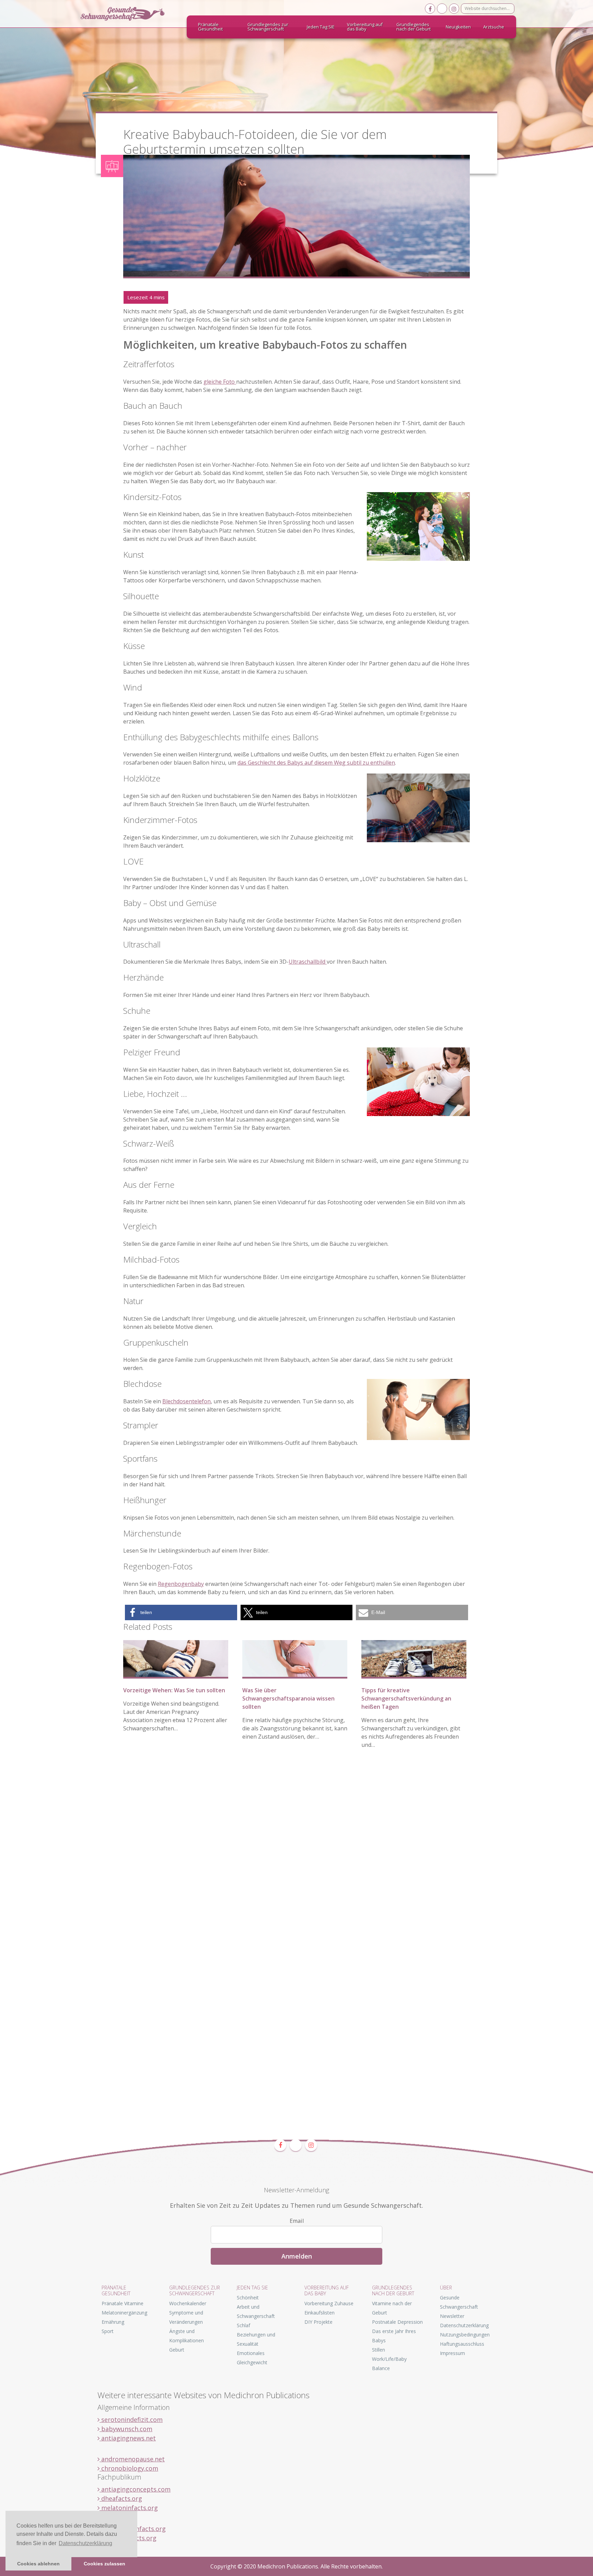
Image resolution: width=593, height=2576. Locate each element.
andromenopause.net (132, 2459)
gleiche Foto (220, 382)
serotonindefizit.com (131, 2420)
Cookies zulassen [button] (104, 2564)
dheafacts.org (121, 2498)
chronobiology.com (129, 2468)
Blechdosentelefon (187, 1401)
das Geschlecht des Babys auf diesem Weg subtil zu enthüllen (316, 763)
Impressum (452, 2353)
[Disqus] (296, 1860)
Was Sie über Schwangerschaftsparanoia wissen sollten (288, 1698)
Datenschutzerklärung (464, 2325)
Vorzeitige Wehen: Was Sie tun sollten (174, 1690)
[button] (181, 1612)
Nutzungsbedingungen (465, 2335)
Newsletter (452, 2316)
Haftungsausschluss (462, 2344)
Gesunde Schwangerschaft (128, 14)
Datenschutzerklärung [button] (85, 2543)
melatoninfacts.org (129, 2508)
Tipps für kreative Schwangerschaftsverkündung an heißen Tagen (406, 1698)
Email (297, 2221)
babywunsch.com (126, 2429)
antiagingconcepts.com (135, 2489)
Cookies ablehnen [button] (38, 2564)
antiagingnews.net (128, 2438)
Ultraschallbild (308, 962)
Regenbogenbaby (181, 1584)
